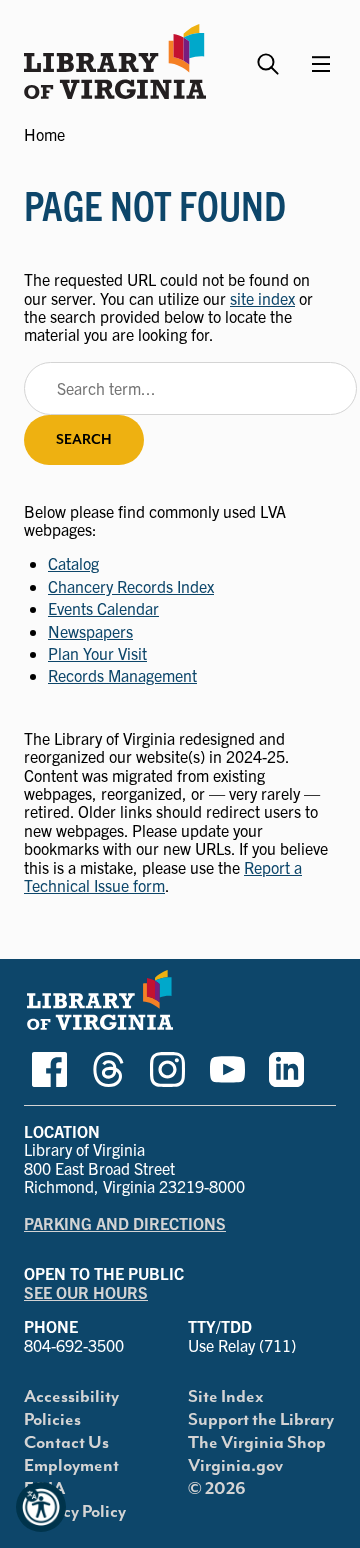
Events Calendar (103, 608)
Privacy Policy (75, 1512)
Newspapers (90, 631)
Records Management (122, 675)
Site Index (226, 1397)
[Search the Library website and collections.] (270, 55)
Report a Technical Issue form (163, 876)
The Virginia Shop (257, 1443)
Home (44, 134)
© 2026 (217, 1489)
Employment (71, 1466)
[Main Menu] (321, 64)
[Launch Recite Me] (41, 1507)
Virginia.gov (235, 1466)
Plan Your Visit (97, 653)
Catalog (73, 563)
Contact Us (66, 1443)
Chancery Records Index (131, 586)
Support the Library (261, 1420)
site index (262, 298)
